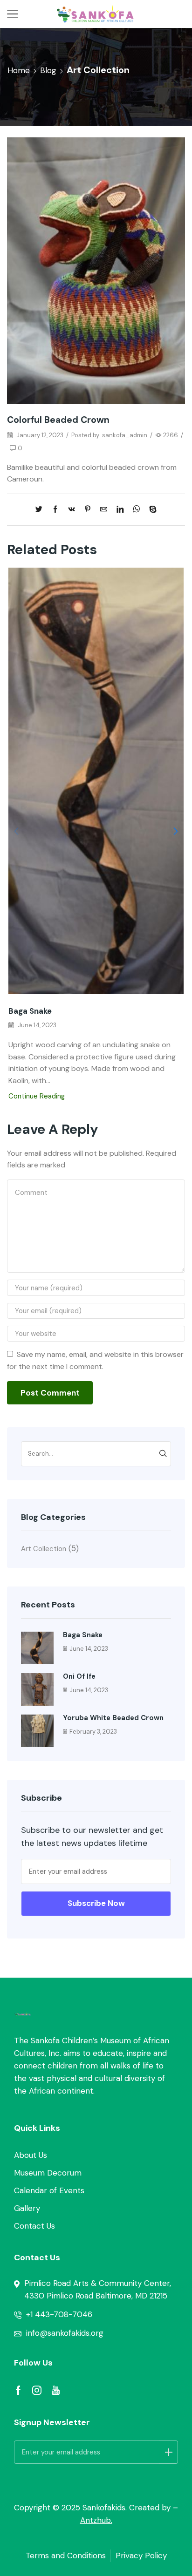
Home (19, 70)
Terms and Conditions (66, 2556)
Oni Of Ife (79, 1676)
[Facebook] (55, 510)
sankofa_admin (125, 435)
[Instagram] (37, 2390)
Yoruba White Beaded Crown (113, 1718)
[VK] (72, 510)
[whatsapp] (136, 510)
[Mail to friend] (104, 510)
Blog (48, 70)
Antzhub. (96, 2520)
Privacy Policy (141, 2556)
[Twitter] (41, 510)
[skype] (151, 510)
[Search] (163, 1454)
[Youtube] (56, 2390)
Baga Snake (30, 1011)
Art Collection (98, 70)
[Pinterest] (88, 510)
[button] (176, 831)
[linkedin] (120, 510)
